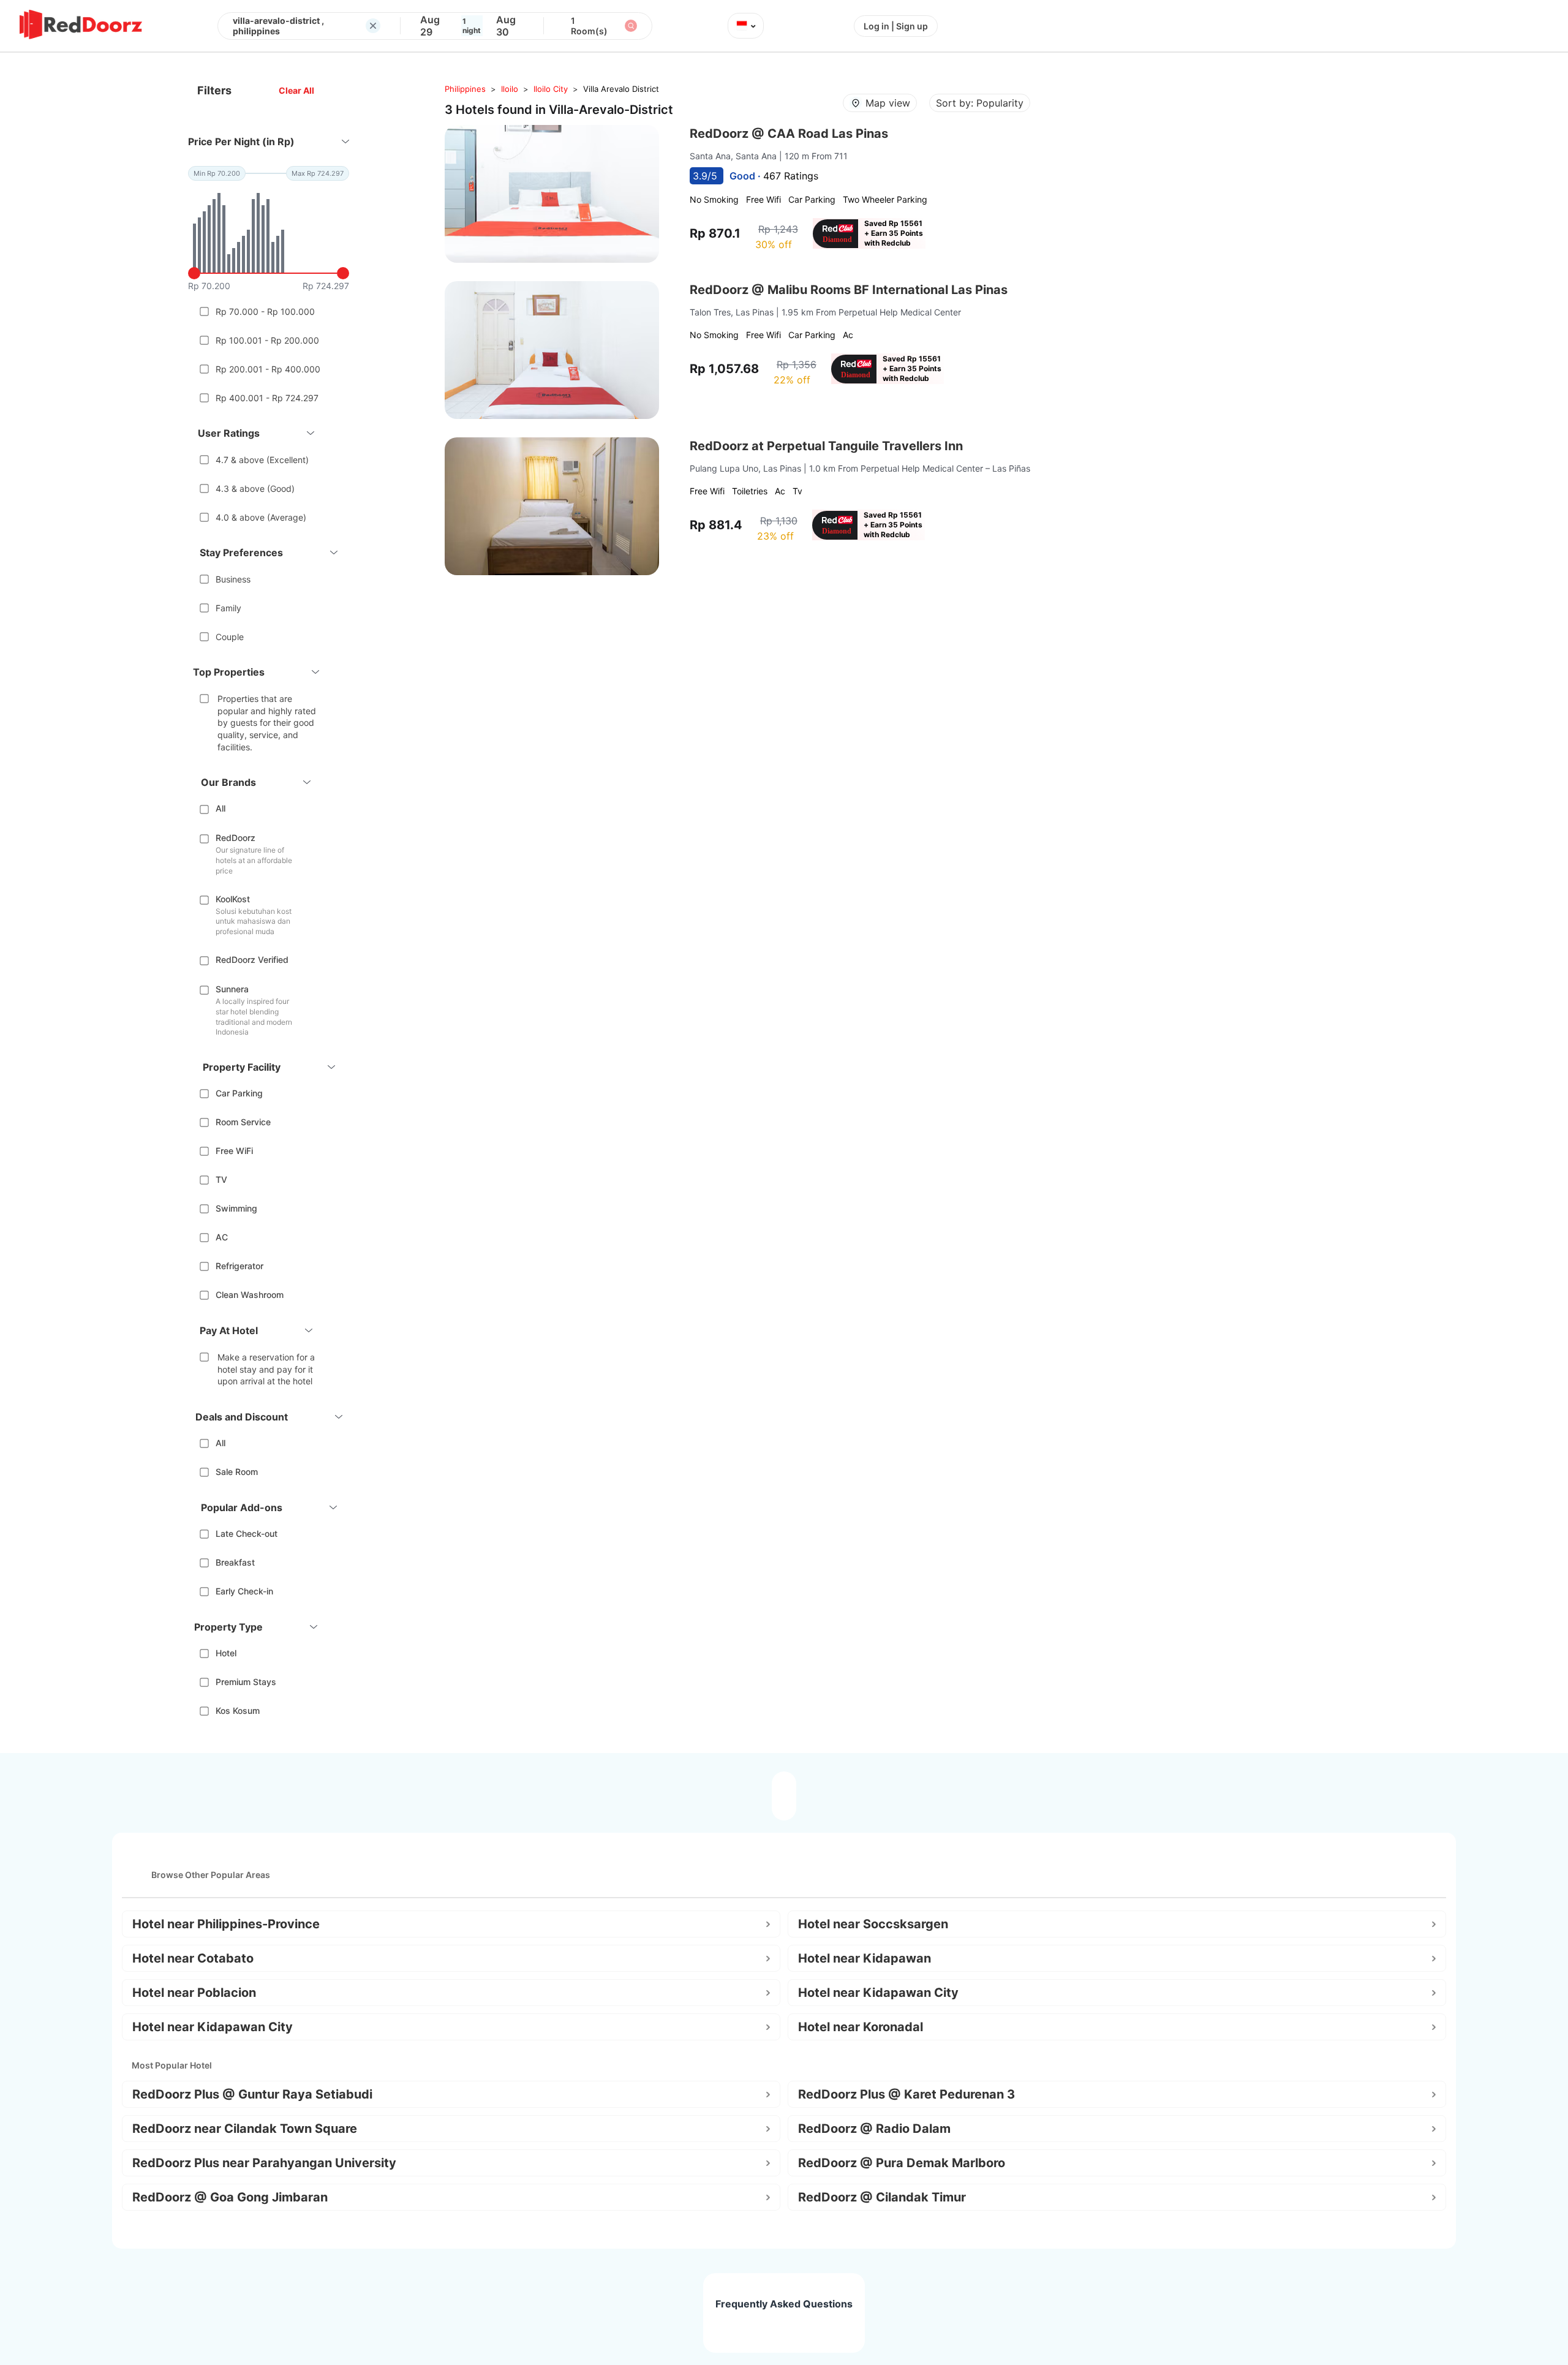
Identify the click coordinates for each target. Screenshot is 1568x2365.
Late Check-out (247, 1533)
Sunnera (232, 989)
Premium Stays (246, 1682)
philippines (465, 89)
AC (222, 1237)
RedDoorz (236, 838)
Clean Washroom (250, 1295)
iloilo (510, 89)
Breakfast (235, 1562)
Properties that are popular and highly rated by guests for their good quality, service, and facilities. (267, 722)
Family (228, 608)
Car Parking (239, 1093)
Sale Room (237, 1472)
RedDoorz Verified (252, 960)
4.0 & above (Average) (261, 517)
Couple (230, 637)
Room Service (243, 1122)
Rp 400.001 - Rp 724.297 (267, 398)
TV (221, 1179)
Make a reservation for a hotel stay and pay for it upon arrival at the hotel (266, 1369)
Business (233, 579)
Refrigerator (239, 1266)
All (221, 808)
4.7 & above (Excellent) (262, 460)
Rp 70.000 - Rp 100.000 (265, 311)
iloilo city (551, 89)
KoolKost (233, 899)
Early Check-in (244, 1591)
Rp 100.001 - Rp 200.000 (267, 340)
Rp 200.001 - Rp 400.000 (268, 369)
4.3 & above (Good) (255, 488)
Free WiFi (234, 1151)
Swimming (236, 1208)
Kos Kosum (238, 1711)
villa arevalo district (621, 89)
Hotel (226, 1653)
